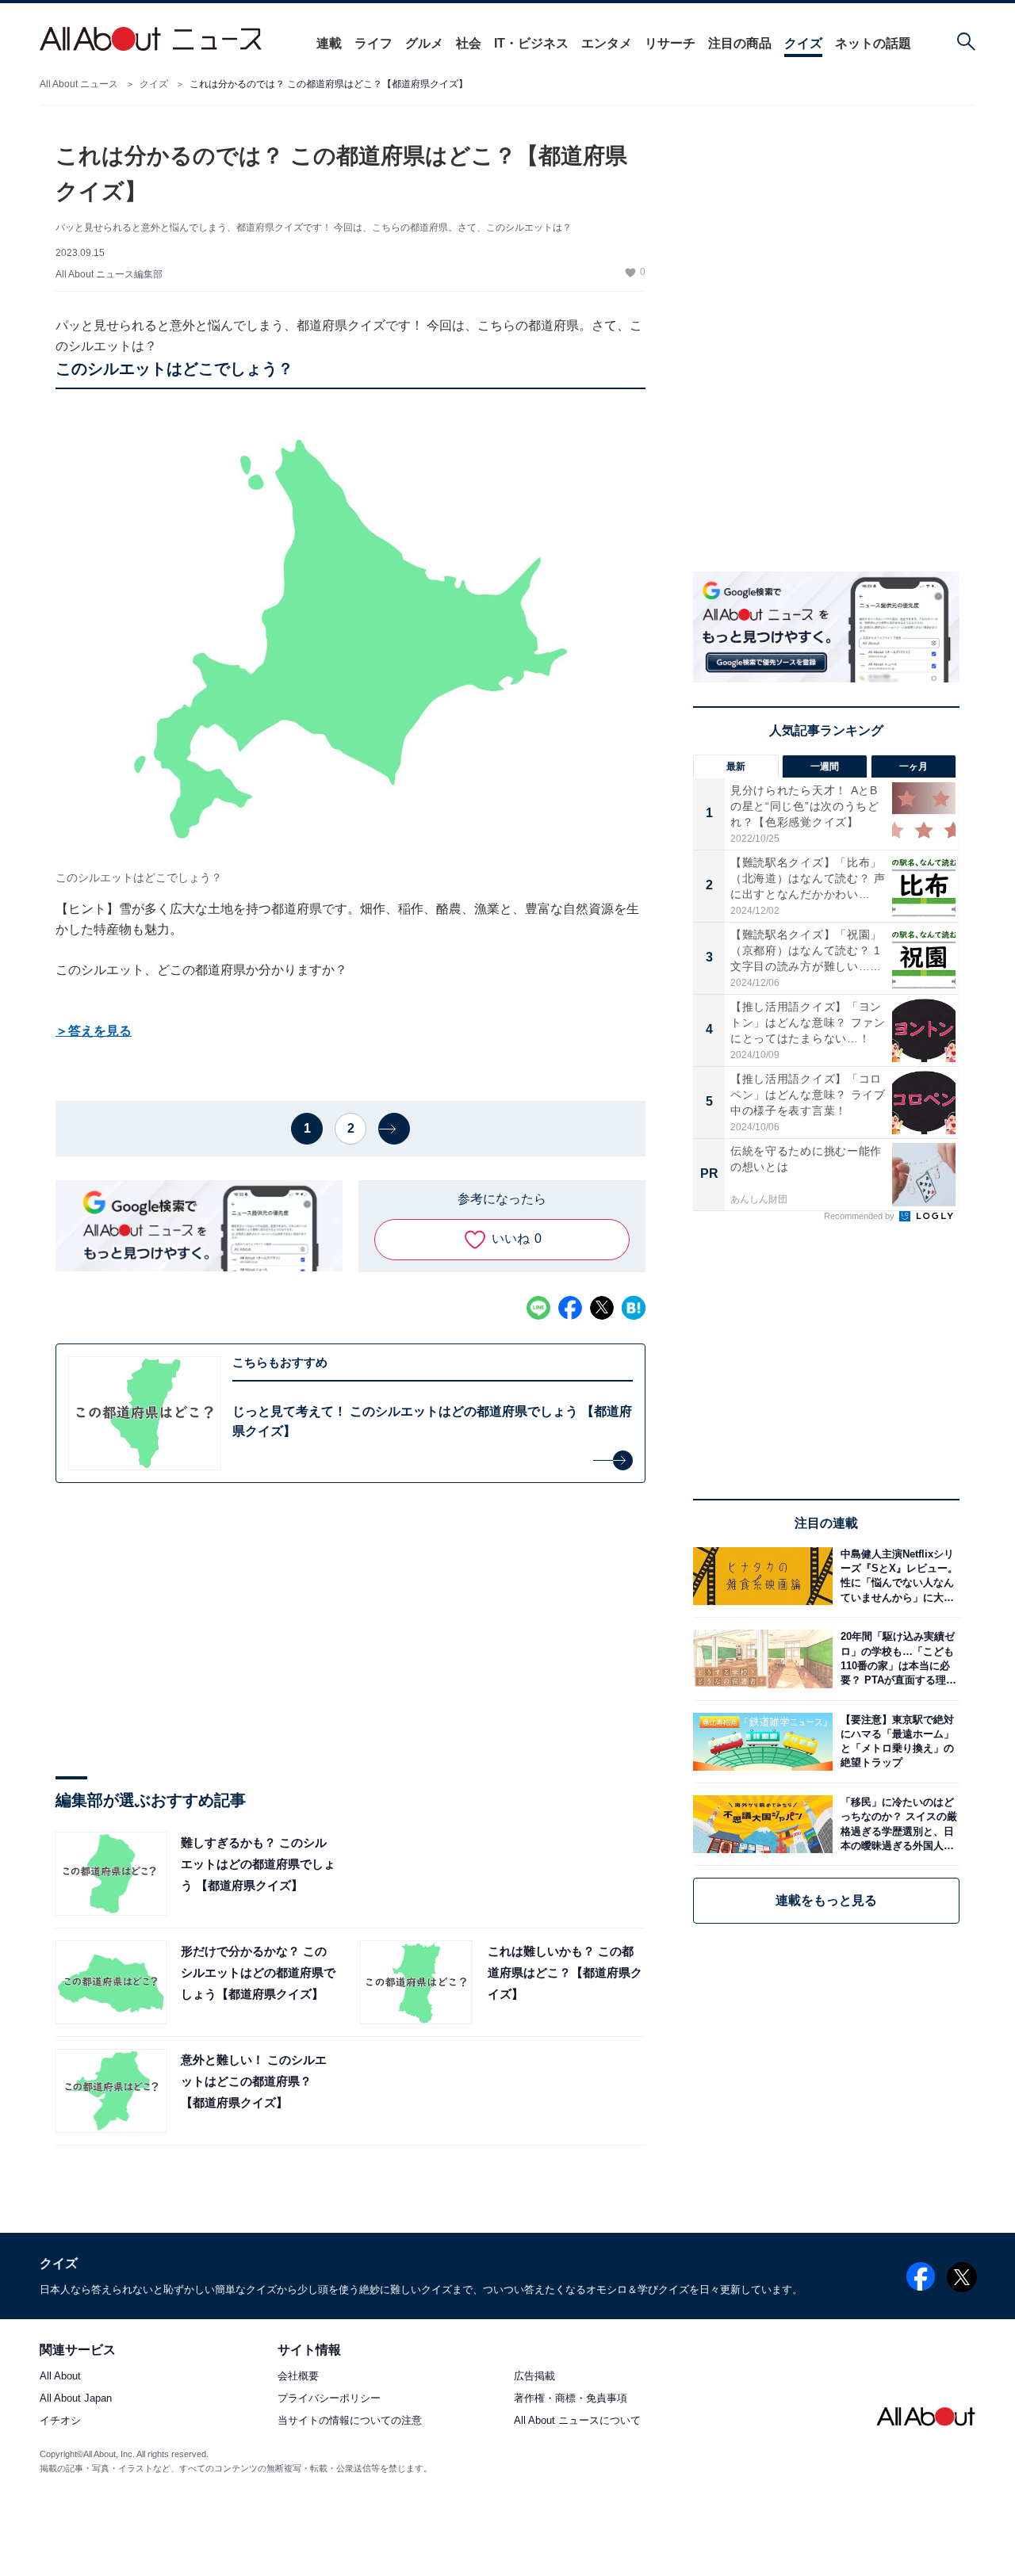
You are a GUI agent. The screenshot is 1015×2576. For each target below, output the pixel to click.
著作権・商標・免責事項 (571, 2399)
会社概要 (298, 2377)
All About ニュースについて (577, 2421)
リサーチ (670, 43)
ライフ (373, 43)
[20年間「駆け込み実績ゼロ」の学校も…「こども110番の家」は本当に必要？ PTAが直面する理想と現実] (896, 1659)
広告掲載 (534, 2377)
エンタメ (607, 43)
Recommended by (860, 1216)
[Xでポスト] (602, 1308)
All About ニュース (79, 84)
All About (60, 2377)
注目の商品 (740, 43)
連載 (329, 43)
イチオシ (60, 2421)
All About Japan (76, 2399)
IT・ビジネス (531, 43)
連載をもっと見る (826, 1900)
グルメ (424, 43)
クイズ (803, 43)
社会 (469, 43)
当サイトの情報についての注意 (350, 2421)
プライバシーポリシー (329, 2399)
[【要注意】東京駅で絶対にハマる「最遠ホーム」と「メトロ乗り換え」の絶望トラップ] (896, 1742)
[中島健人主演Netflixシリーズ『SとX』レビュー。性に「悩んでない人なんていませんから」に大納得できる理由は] (896, 1576)
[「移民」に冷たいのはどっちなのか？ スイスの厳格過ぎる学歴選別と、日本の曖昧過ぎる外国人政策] (896, 1824)
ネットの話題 (873, 43)
